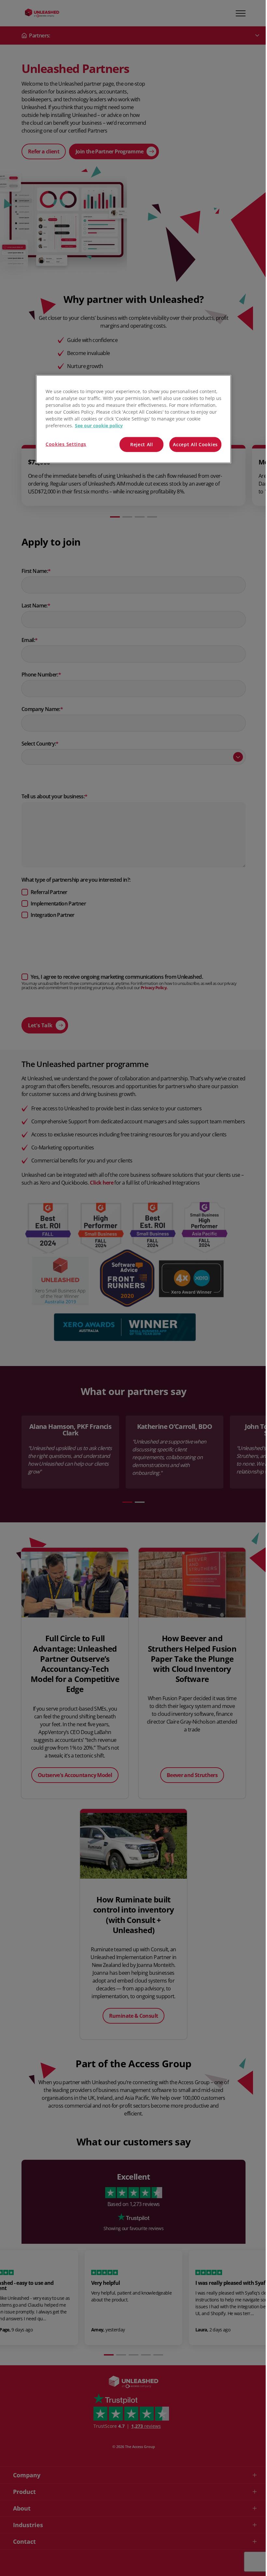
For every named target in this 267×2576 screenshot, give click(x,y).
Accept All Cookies (195, 444)
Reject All (142, 444)
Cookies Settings (66, 444)
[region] (133, 419)
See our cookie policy (99, 426)
